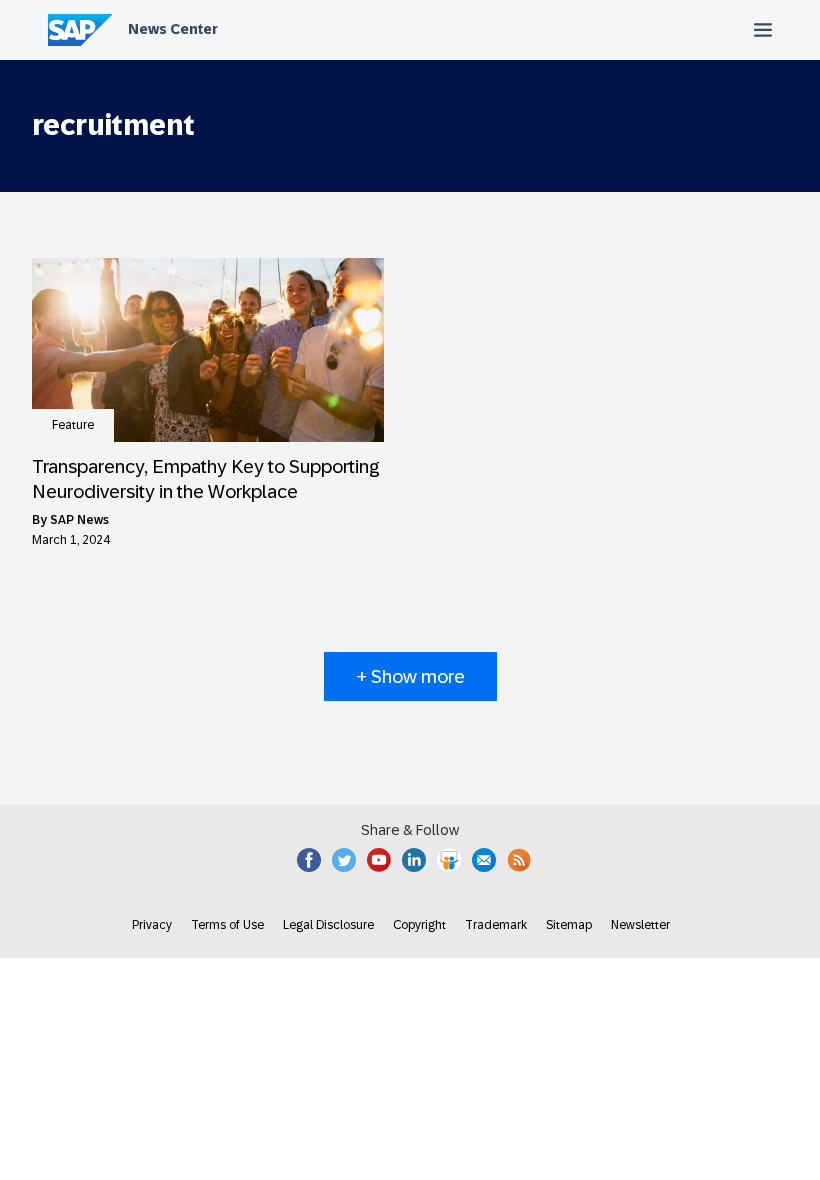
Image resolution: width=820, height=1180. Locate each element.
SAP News (79, 520)
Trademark (496, 925)
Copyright (419, 925)
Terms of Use (227, 925)
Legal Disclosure (328, 925)
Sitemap (569, 925)
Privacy (152, 925)
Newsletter (640, 925)
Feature (73, 425)
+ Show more (410, 676)
